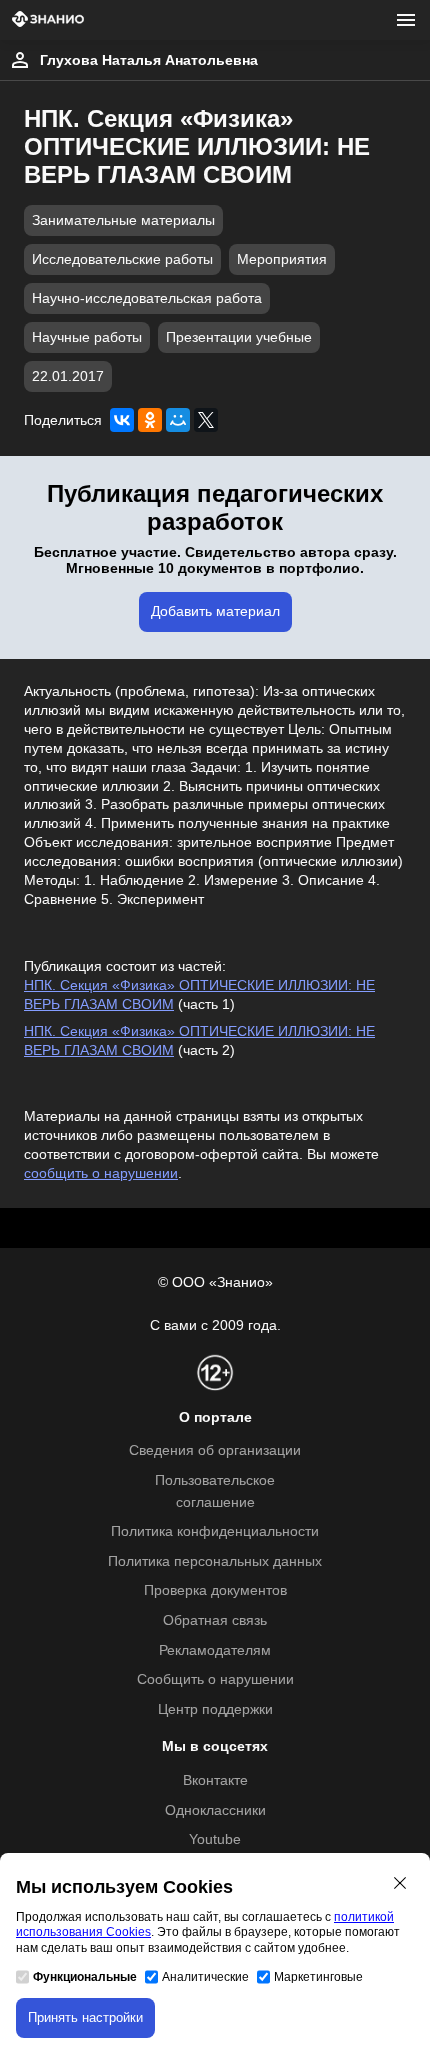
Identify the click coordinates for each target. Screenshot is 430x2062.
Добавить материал (215, 611)
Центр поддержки (215, 1709)
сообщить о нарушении (101, 1173)
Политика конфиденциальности (215, 1531)
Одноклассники (215, 1810)
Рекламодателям (215, 1650)
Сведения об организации (215, 1450)
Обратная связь (215, 1620)
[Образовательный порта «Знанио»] (48, 20)
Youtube (215, 1839)
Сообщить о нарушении (215, 1679)
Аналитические (205, 1977)
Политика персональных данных (215, 1561)
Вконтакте (215, 1780)
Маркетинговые (318, 1977)
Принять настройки (85, 2017)
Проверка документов (215, 1590)
